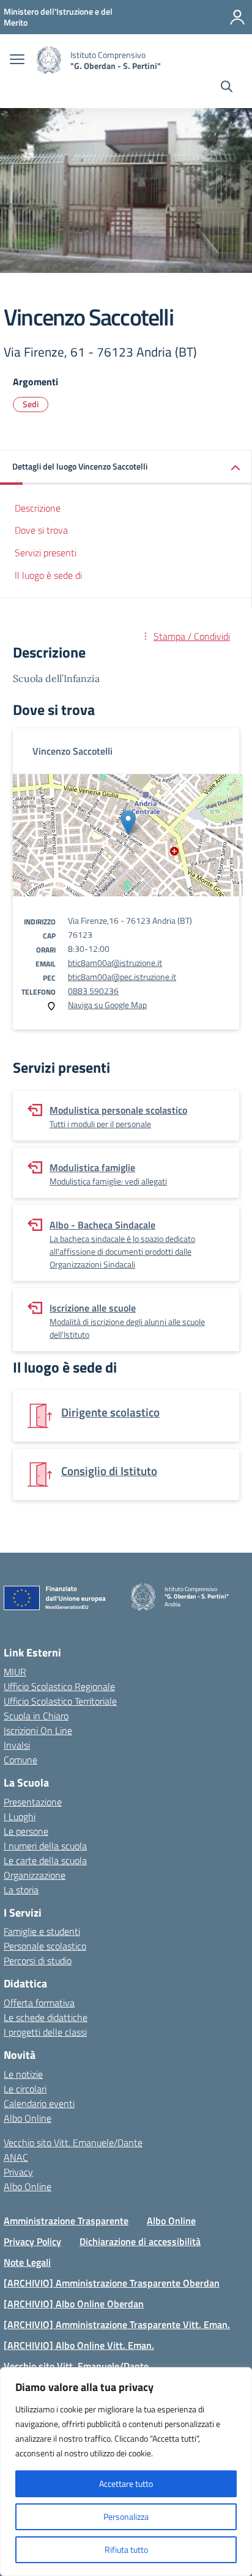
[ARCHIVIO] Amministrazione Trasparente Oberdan (112, 2283)
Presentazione (33, 1802)
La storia (21, 1890)
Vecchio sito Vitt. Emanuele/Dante (73, 2142)
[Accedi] (237, 17)
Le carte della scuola (45, 1860)
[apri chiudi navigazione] (17, 60)
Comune (20, 1760)
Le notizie (23, 2074)
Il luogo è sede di (48, 575)
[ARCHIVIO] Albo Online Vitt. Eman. (79, 2345)
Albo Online (28, 2118)
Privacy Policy (32, 2241)
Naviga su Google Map (107, 1005)
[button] (126, 467)
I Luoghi (20, 1816)
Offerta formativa (39, 2003)
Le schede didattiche (46, 2017)
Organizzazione (35, 1875)
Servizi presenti (46, 553)
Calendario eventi (39, 2103)
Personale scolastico (45, 1946)
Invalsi (17, 1745)
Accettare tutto (126, 2483)
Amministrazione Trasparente (66, 2221)
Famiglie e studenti (42, 1931)
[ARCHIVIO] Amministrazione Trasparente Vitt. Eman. (117, 2324)
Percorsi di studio (38, 1961)
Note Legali (27, 2262)
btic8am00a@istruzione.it (115, 963)
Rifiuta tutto (126, 2549)
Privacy (18, 2172)
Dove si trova (41, 530)
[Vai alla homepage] (49, 60)
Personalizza (126, 2516)
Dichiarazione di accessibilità (140, 2241)
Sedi (31, 404)
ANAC (16, 2157)
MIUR (15, 1672)
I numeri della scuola (45, 1846)
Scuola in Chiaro (36, 1716)
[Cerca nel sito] (227, 88)
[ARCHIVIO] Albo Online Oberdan (74, 2304)
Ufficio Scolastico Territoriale (60, 1701)
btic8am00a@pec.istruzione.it (122, 977)
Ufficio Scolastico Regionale (59, 1686)
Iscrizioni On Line (38, 1730)
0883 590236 (93, 991)
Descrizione (38, 508)
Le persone (26, 1831)
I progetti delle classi (45, 2032)
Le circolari (25, 2089)
